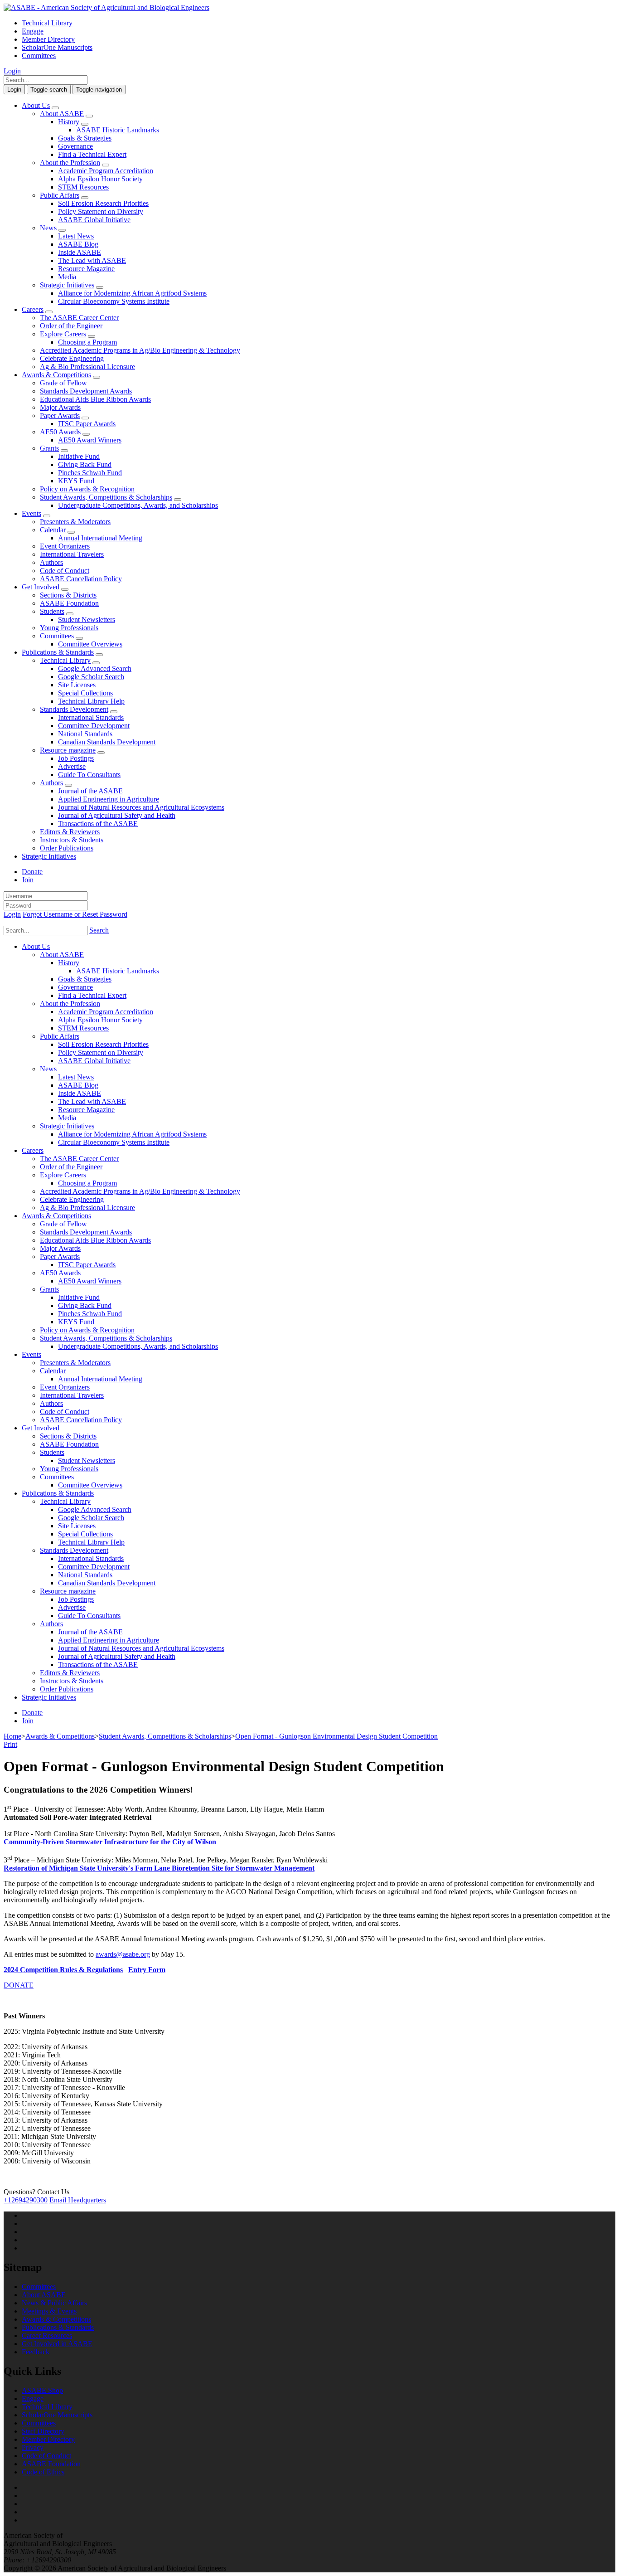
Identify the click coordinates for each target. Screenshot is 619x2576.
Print (10, 1744)
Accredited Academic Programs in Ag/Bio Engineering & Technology (140, 350)
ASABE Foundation (69, 603)
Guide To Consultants (89, 775)
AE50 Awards (60, 432)
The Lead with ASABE (92, 260)
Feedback (36, 2352)
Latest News (76, 236)
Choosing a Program (87, 342)
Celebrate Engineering (72, 358)
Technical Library (47, 23)
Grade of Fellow (63, 383)
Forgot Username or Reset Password (75, 914)
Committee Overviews (90, 644)
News (48, 228)
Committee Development (94, 726)
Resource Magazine (86, 269)
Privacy (33, 2447)
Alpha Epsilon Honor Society (100, 179)
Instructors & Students (72, 840)
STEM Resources (83, 187)
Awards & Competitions (56, 375)
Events (31, 513)
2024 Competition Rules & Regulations (63, 1970)
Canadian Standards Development (107, 742)
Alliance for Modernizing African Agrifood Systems (132, 293)
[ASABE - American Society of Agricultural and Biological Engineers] (106, 7)
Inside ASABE (80, 252)
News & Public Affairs (54, 2303)
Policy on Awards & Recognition (87, 489)
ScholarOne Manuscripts (57, 47)
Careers (33, 309)
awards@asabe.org (123, 1954)
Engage (33, 31)
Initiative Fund (79, 456)
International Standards (91, 717)
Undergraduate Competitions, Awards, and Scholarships (138, 505)
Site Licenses (77, 685)
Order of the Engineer (71, 326)
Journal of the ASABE (90, 791)
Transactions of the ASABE (98, 824)
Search (99, 930)
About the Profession (70, 163)
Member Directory (48, 39)
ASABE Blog (78, 244)
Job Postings (76, 758)
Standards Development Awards (86, 391)
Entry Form (147, 1970)
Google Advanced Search (95, 668)
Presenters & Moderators (75, 522)
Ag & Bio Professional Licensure (87, 367)
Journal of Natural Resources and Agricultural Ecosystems (141, 807)
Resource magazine (68, 750)
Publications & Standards (58, 652)
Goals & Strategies (85, 138)
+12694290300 (26, 2200)
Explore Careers (63, 334)
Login (12, 71)
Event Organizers (65, 546)
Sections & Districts (68, 595)
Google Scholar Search (91, 677)
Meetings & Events (49, 2311)
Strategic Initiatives (67, 285)
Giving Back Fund (85, 464)
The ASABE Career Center (79, 318)
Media (67, 277)
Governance (75, 146)
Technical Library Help (91, 701)
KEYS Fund (76, 481)
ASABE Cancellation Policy (81, 579)
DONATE (19, 1985)
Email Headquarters (78, 2200)
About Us (36, 105)
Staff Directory (43, 2431)
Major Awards (60, 407)
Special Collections (85, 693)
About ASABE (62, 114)
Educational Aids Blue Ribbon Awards (95, 399)
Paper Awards (60, 416)
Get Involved (41, 587)
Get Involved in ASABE (57, 2344)
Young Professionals (69, 628)
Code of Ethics (43, 2472)
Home (12, 1736)
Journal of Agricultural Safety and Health (117, 815)
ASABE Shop (42, 2390)
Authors (51, 562)
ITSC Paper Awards (87, 424)
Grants (49, 448)
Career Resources (47, 2335)
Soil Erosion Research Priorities (103, 203)
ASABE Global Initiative (94, 220)
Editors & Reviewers (70, 832)
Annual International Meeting (100, 538)
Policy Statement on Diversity (101, 211)
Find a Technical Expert (92, 154)
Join (28, 880)
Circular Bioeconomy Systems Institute (114, 301)
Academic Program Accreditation (106, 171)
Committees (39, 56)
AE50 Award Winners (90, 440)
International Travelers (72, 554)
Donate (32, 872)
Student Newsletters (87, 620)
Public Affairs (60, 195)
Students (52, 611)
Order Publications (67, 848)
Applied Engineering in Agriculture (109, 799)
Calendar (53, 530)
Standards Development (74, 709)
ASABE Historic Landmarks (118, 130)
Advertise (72, 766)
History (69, 122)
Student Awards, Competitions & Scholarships (106, 497)
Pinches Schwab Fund (90, 473)
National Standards (85, 734)
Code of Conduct (65, 571)
